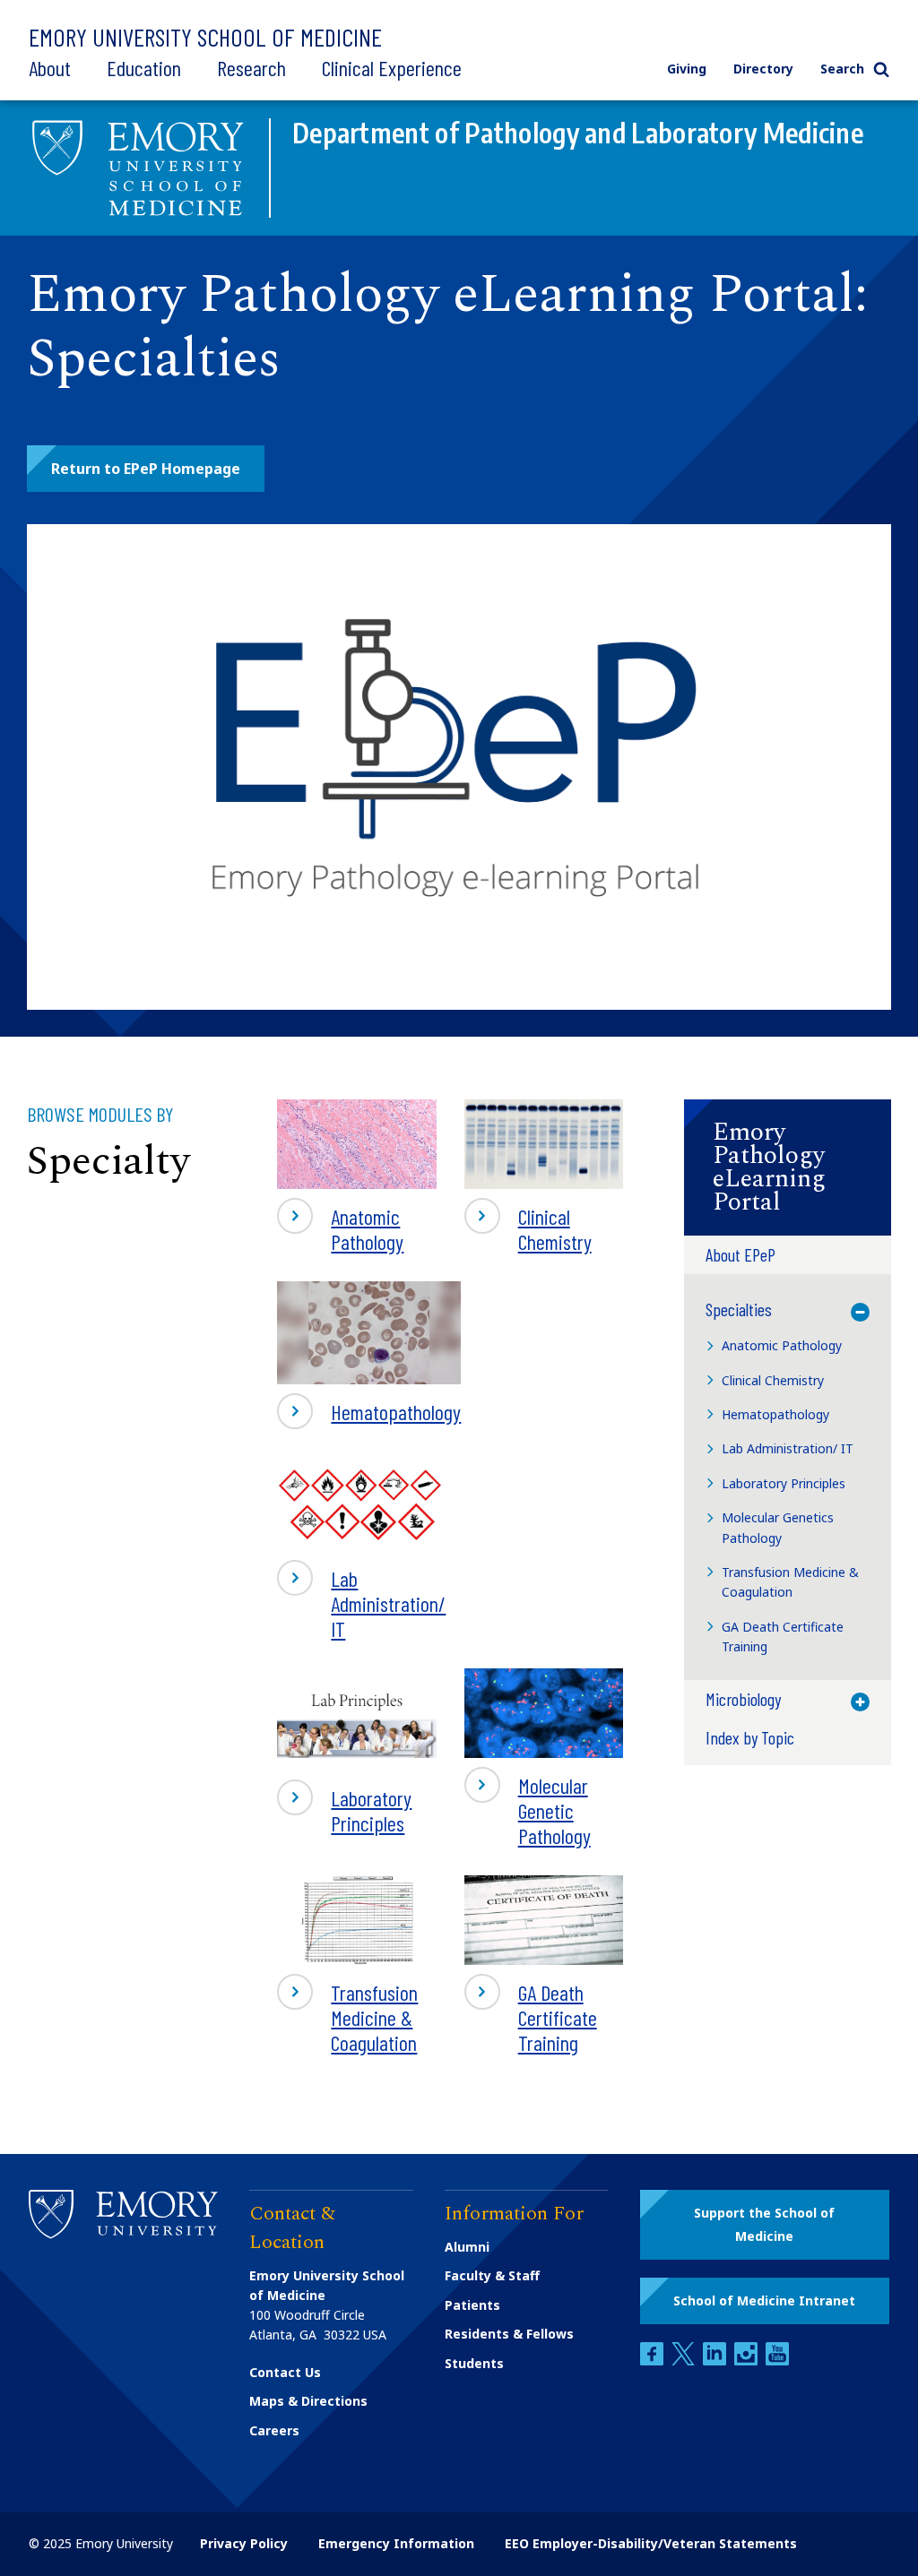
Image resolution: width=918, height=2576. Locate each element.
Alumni (467, 2247)
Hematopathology (369, 1413)
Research (251, 68)
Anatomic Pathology (340, 1228)
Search (842, 69)
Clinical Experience (392, 68)
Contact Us (285, 2372)
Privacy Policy (244, 2543)
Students (474, 2363)
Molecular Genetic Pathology (528, 1810)
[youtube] (777, 2361)
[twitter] (685, 2361)
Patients (472, 2305)
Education (144, 68)
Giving (687, 69)
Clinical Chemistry (528, 1228)
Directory (763, 69)
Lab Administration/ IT (361, 1603)
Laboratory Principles (344, 1816)
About (50, 68)
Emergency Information (396, 2543)
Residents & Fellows (509, 2334)
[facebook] (654, 2361)
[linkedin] (716, 2361)
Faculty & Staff (492, 2275)
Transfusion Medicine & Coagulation (347, 2017)
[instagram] (748, 2361)
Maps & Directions (308, 2401)
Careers (274, 2430)
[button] (146, 469)
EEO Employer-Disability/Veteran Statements (651, 2543)
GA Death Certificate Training (531, 2017)
